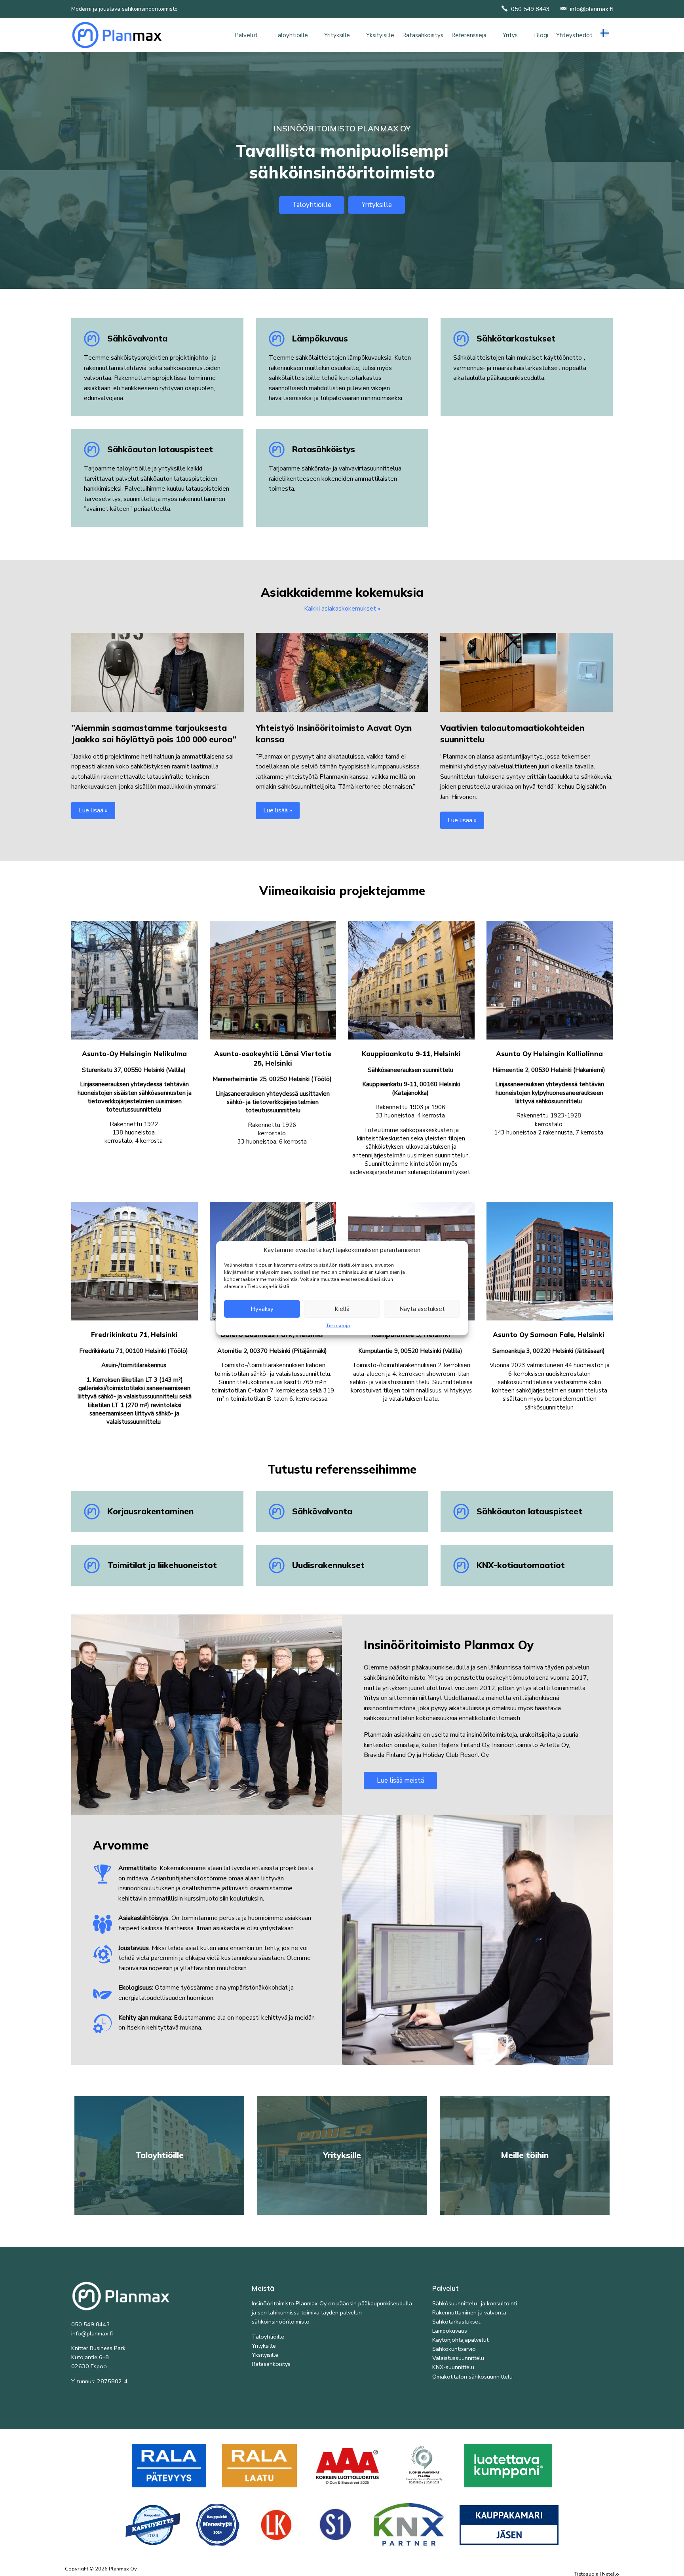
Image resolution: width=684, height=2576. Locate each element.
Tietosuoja (338, 1326)
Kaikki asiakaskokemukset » (342, 609)
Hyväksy (262, 1309)
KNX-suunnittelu (453, 2367)
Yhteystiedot (574, 35)
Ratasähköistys (423, 35)
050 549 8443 (530, 9)
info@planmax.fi (591, 9)
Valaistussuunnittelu (458, 2358)
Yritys (510, 35)
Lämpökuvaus (450, 2331)
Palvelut (246, 35)
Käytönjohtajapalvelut (460, 2340)
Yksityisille (380, 35)
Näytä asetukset (422, 1309)
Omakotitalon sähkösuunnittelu (472, 2377)
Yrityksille (337, 35)
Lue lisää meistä (400, 1780)
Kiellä (342, 1309)
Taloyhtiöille (291, 35)
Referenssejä (469, 35)
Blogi (541, 35)
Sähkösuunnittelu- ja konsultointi (475, 2303)
